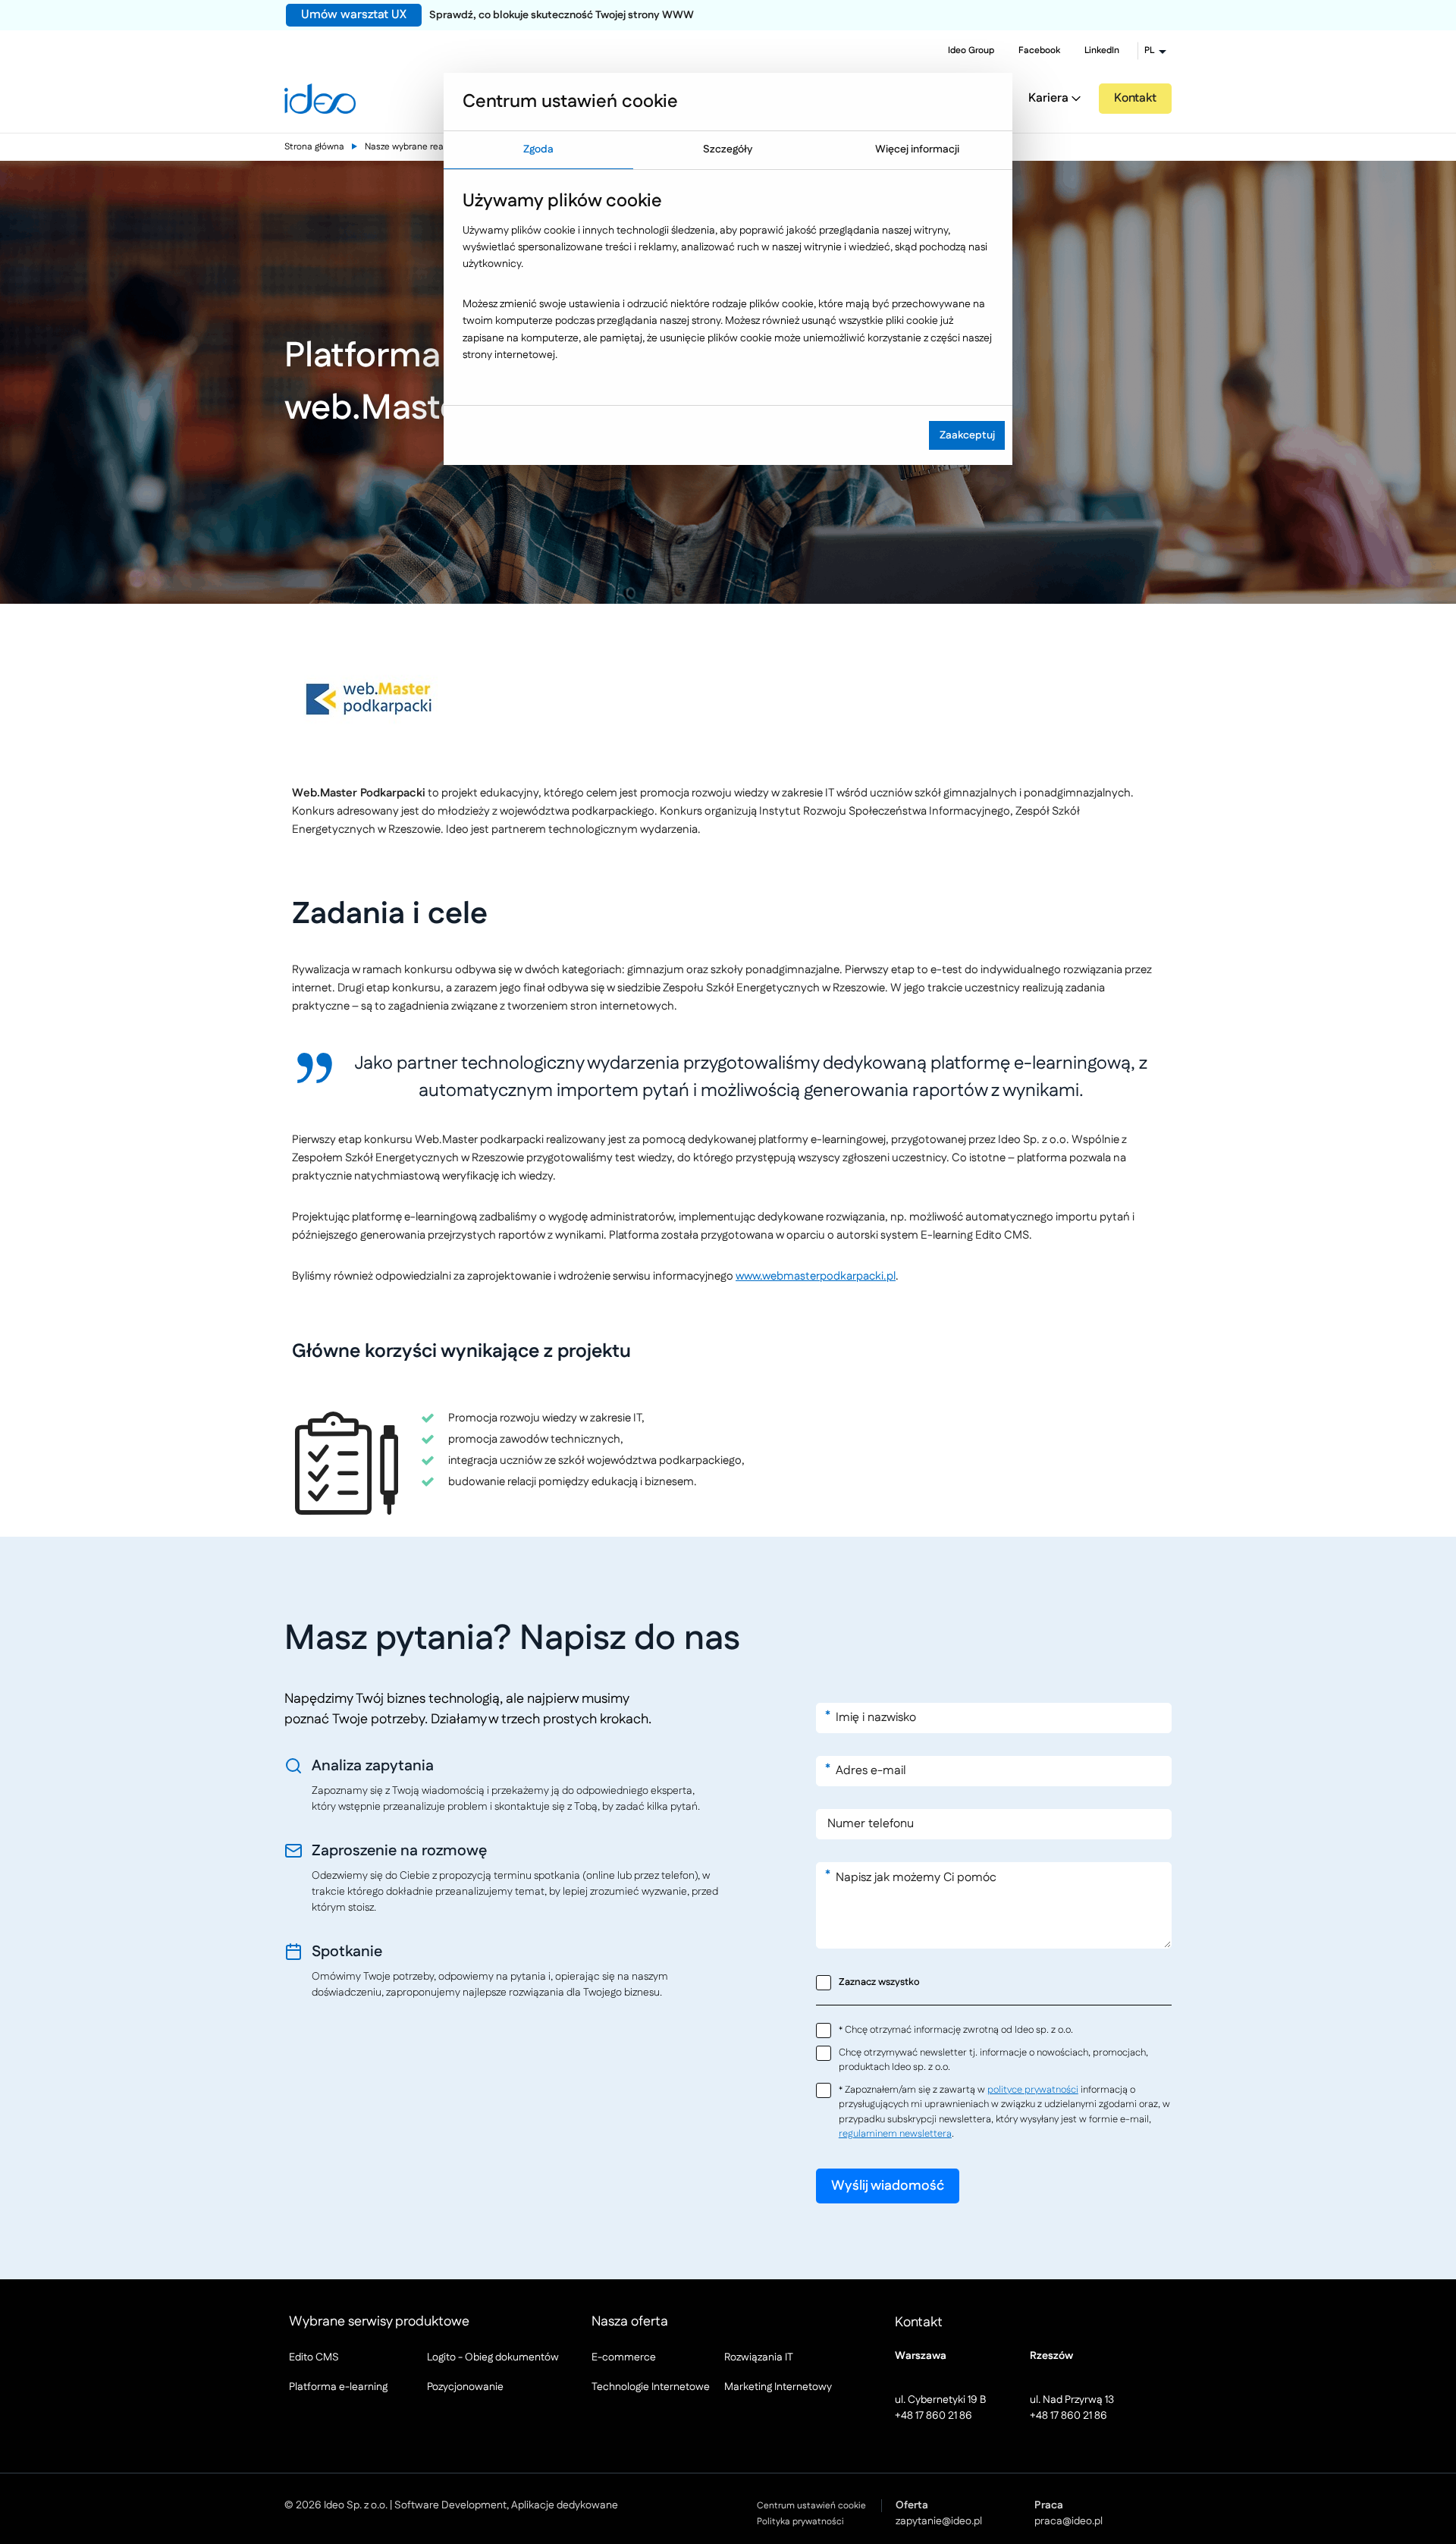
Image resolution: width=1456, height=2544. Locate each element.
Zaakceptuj (967, 435)
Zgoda (538, 149)
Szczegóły (728, 149)
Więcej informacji (917, 149)
